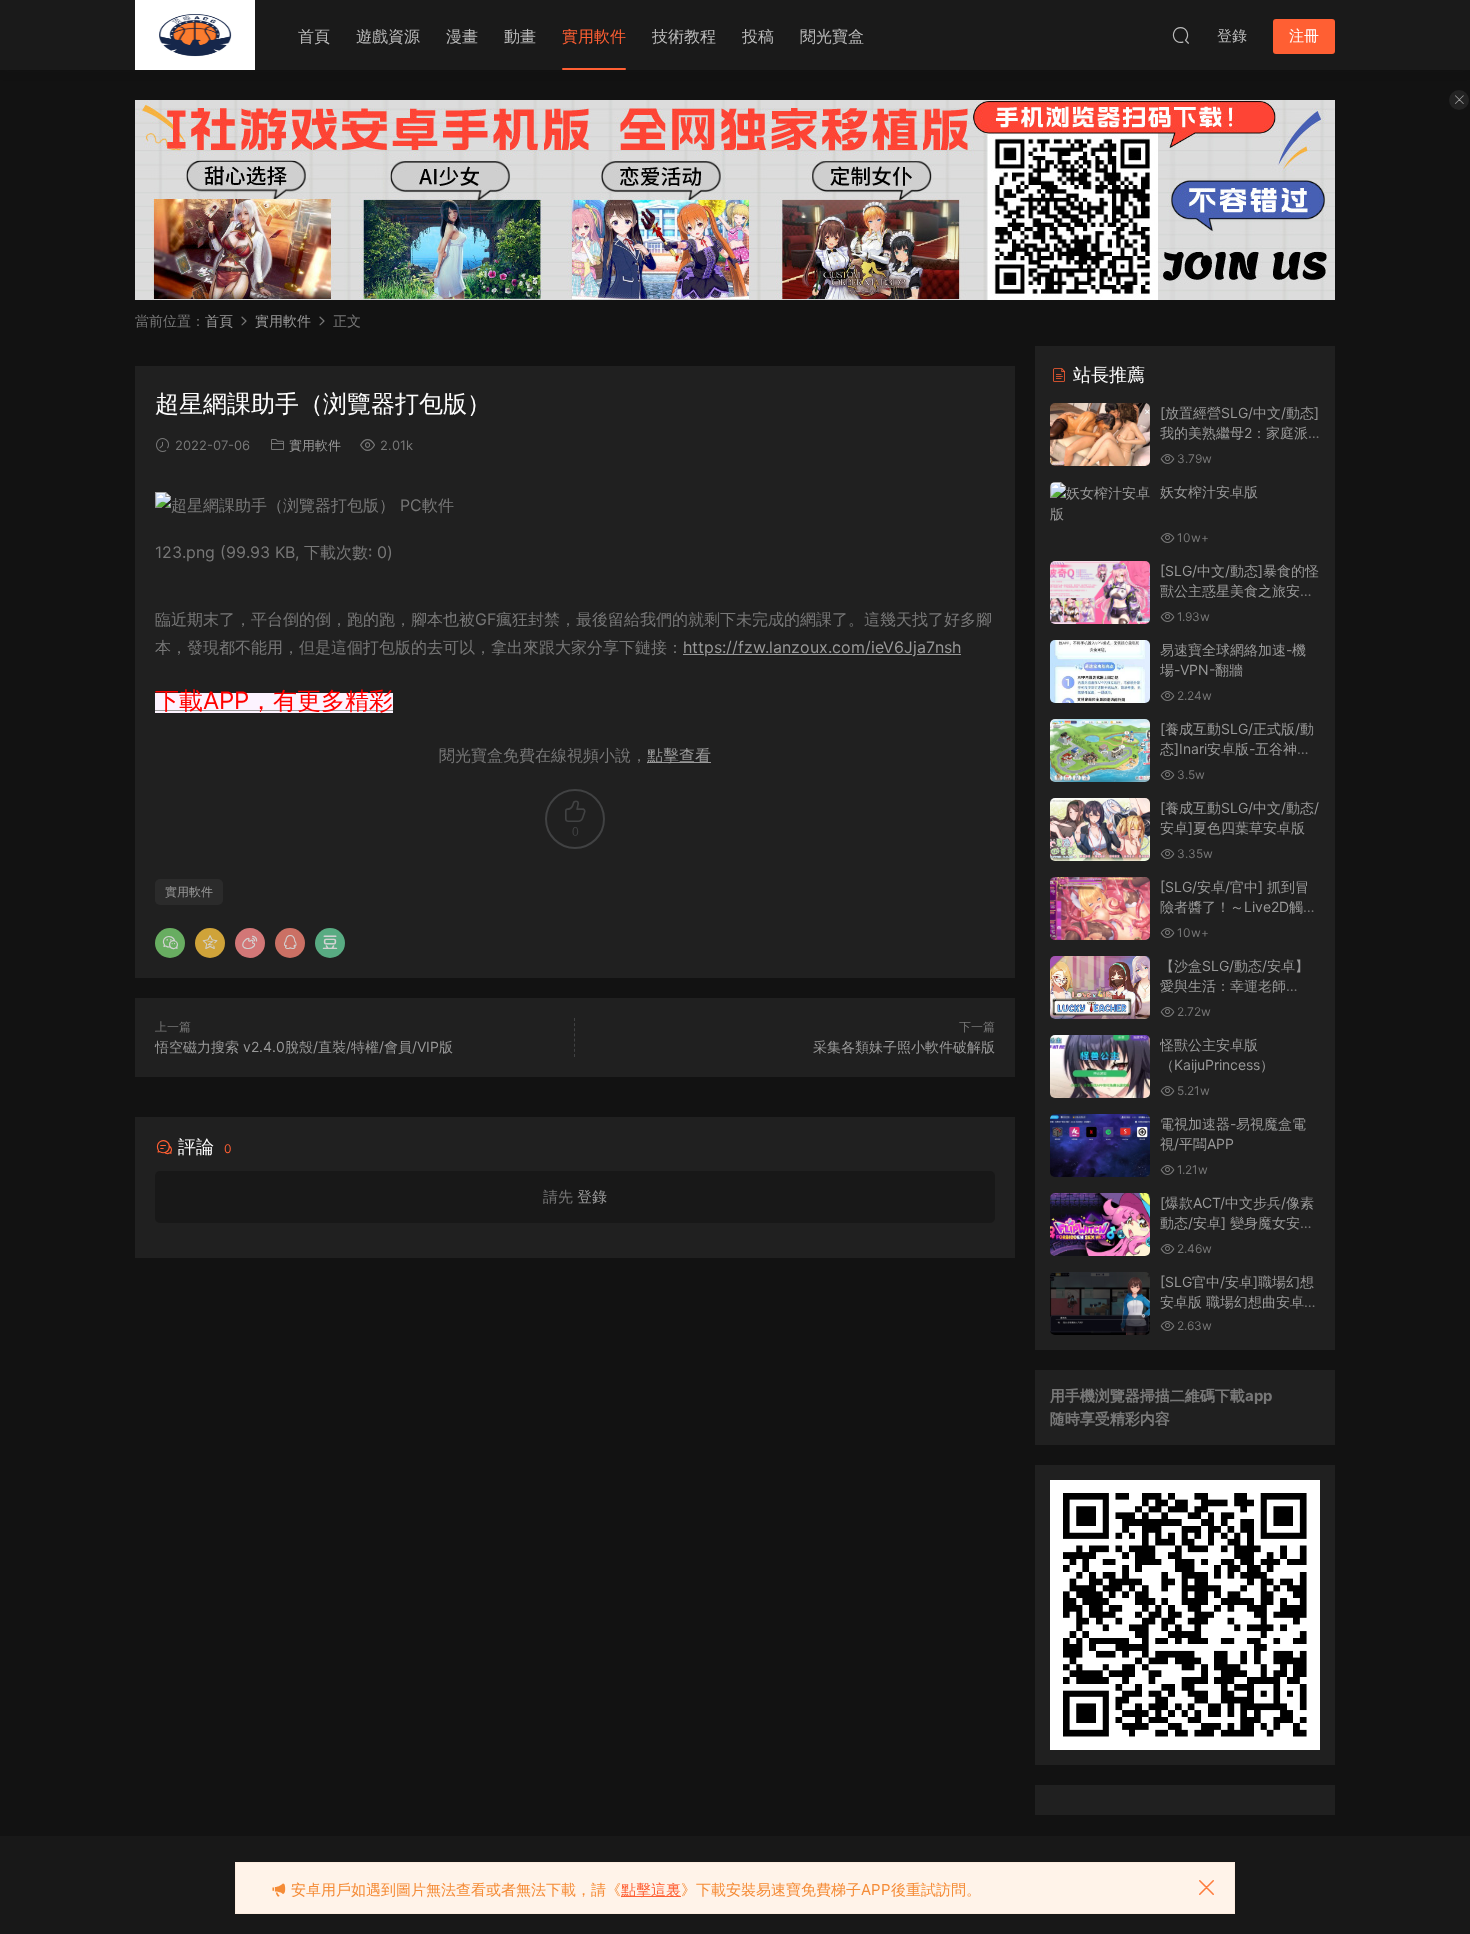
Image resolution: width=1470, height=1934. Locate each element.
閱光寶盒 (832, 36)
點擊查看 (679, 755)
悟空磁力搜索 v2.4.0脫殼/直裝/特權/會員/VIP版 (304, 1046)
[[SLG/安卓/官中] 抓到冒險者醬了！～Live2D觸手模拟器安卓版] (1100, 908)
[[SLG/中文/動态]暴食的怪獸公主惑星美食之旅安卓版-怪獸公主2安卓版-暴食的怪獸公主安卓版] (1100, 592)
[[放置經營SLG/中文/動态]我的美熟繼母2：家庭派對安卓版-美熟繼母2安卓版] (1100, 434)
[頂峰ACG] (195, 35)
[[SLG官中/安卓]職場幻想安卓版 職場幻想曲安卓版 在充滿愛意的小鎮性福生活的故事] (1100, 1303)
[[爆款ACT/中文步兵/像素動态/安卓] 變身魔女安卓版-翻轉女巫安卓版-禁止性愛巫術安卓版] (1100, 1224)
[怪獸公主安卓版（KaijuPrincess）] (1100, 1066)
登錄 (592, 1196)
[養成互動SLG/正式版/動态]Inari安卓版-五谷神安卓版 (1237, 748)
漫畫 (462, 36)
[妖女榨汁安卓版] (1100, 503)
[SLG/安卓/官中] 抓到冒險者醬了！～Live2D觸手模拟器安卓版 (1238, 906)
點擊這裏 (651, 1889)
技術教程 (684, 36)
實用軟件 (594, 36)
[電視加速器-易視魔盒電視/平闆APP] (1100, 1145)
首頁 (314, 36)
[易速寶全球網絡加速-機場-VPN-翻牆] (1100, 671)
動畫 (520, 36)
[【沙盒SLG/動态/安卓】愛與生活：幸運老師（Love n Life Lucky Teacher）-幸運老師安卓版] (1100, 987)
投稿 (758, 36)
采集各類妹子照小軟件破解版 (904, 1046)
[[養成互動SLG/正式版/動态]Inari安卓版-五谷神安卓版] (1100, 750)
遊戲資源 (388, 36)
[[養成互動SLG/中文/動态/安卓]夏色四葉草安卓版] (1100, 829)
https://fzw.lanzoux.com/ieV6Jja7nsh (822, 647)
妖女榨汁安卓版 (1209, 491)
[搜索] (1181, 35)
